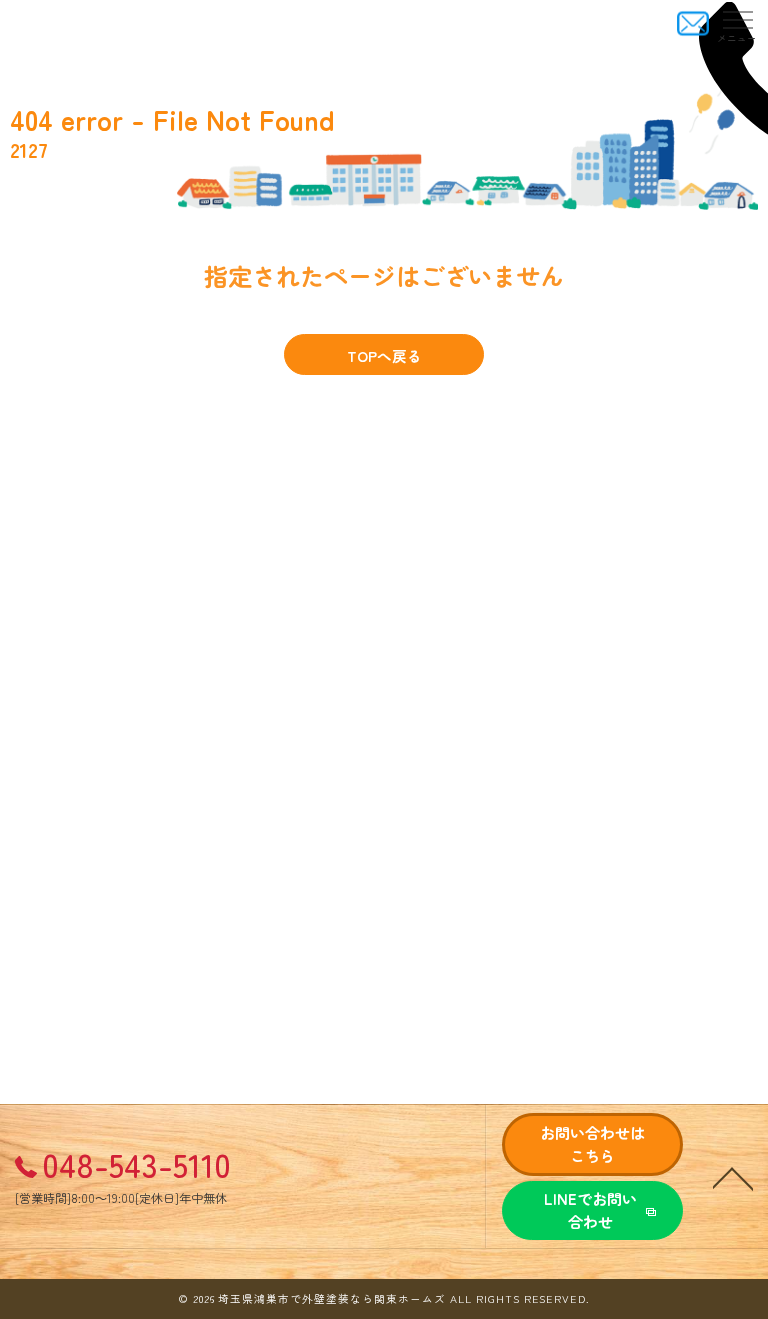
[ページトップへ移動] (733, 1177)
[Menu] (737, 24)
